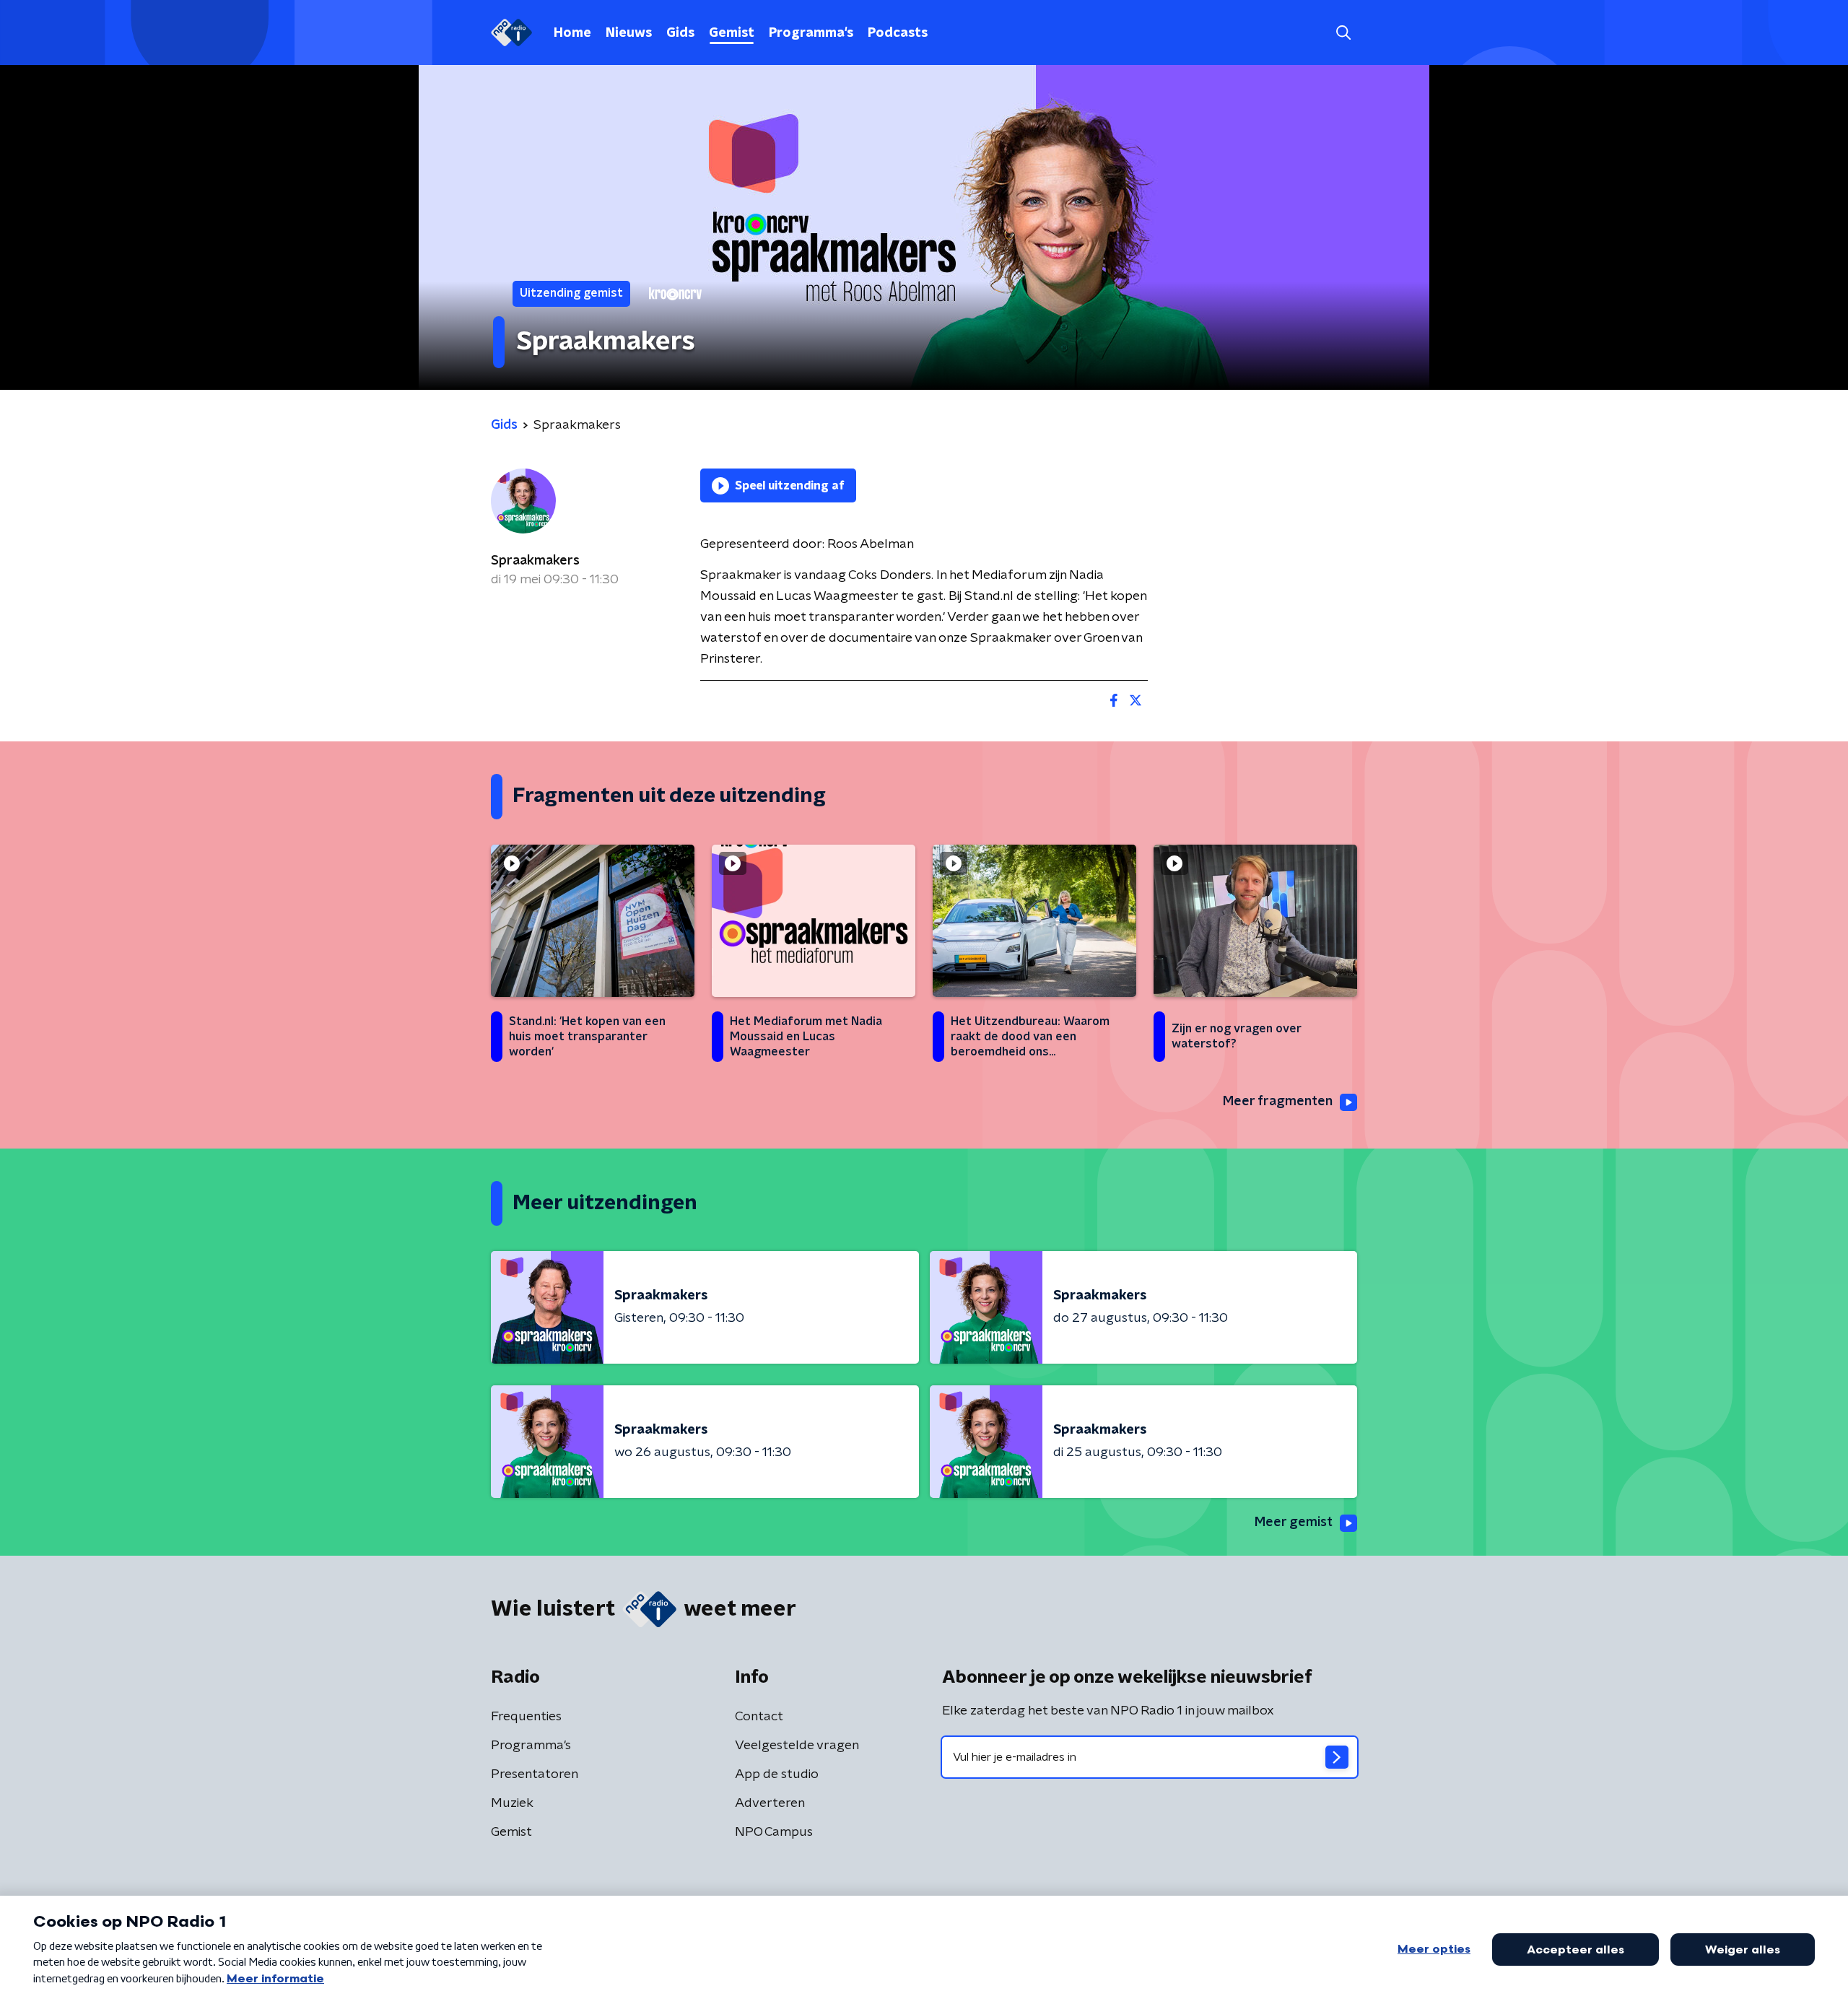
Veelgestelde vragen (797, 1746)
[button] (1343, 33)
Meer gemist (1294, 1522)
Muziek (512, 1803)
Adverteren (770, 1803)
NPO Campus (774, 1832)
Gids (680, 33)
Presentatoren (535, 1774)
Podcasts (898, 33)
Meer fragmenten (1278, 1102)
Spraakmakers (535, 561)
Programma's (811, 33)
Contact (759, 1717)
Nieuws (629, 33)
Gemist (732, 33)
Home (572, 33)
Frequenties (526, 1717)
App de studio (777, 1774)
